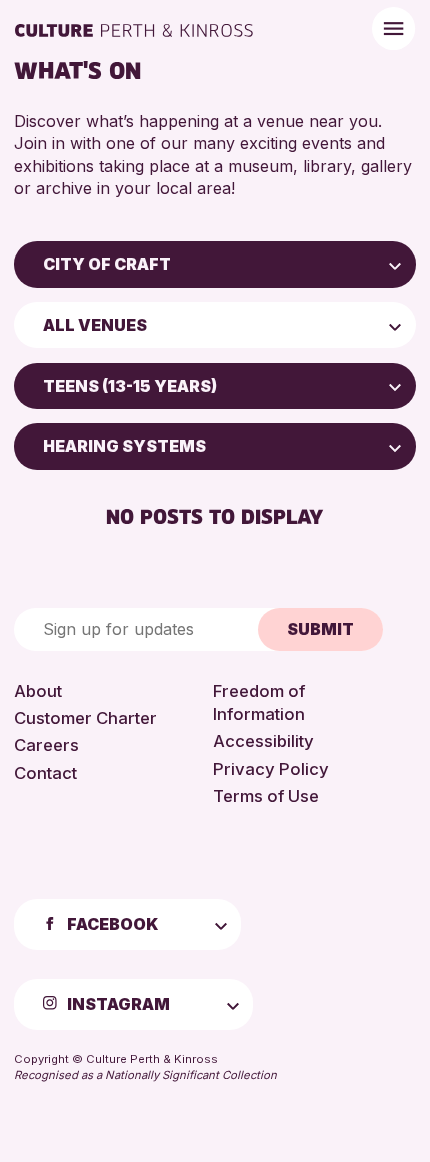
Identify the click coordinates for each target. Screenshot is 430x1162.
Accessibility (263, 741)
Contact (45, 773)
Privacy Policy (271, 769)
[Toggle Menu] (393, 28)
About (38, 691)
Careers (46, 745)
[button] (395, 264)
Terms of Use (266, 796)
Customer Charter (85, 718)
